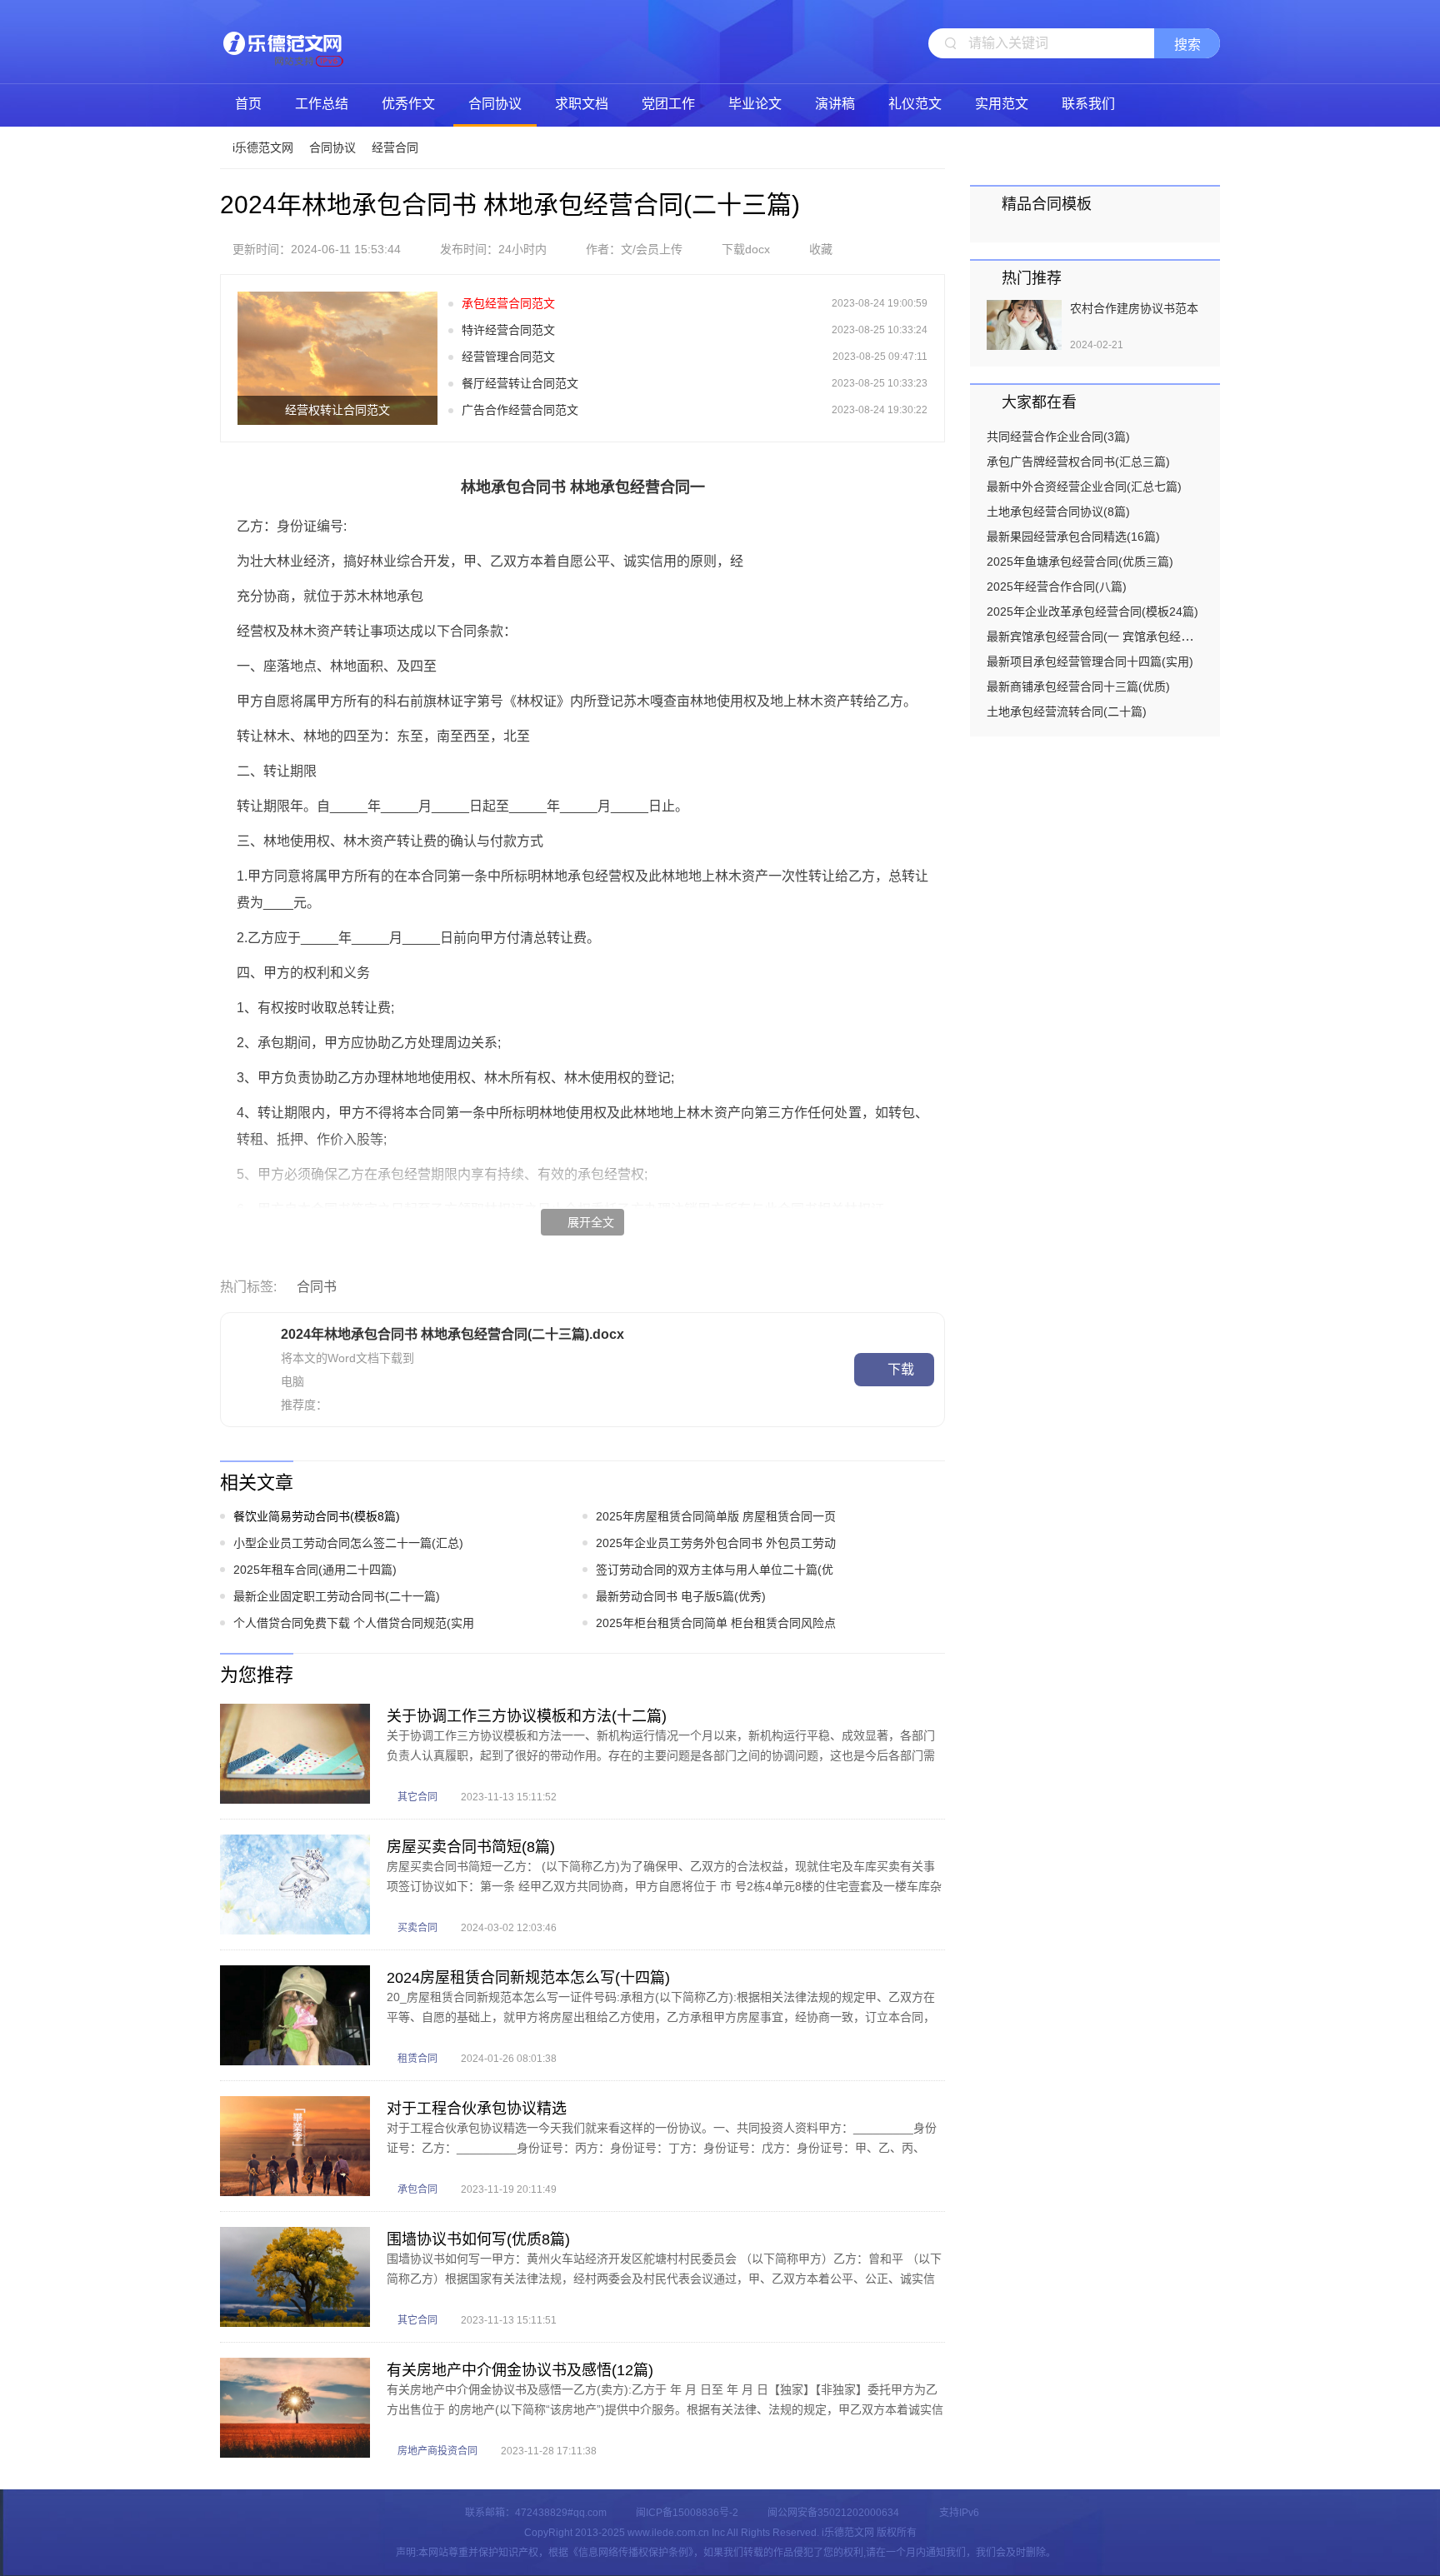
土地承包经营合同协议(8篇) (1058, 512)
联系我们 (1088, 104)
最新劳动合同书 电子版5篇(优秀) (681, 1596)
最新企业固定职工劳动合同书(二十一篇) (337, 1596)
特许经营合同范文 (508, 330)
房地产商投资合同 (437, 2451)
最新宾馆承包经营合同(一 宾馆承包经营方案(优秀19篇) (1130, 637)
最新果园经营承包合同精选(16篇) (1073, 537)
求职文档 (582, 104)
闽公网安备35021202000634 (833, 2513)
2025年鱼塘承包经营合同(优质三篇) (1080, 562)
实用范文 (1002, 104)
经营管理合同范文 (508, 357)
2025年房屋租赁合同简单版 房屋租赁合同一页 (716, 1516)
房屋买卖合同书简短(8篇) (471, 1847)
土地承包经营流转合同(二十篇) (1067, 711)
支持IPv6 (959, 2513)
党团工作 (668, 104)
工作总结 (322, 104)
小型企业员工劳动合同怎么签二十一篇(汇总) (348, 1543)
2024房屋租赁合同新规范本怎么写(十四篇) (528, 1978)
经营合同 (395, 147)
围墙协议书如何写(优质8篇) (478, 2239)
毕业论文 (755, 104)
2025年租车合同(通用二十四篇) (315, 1570)
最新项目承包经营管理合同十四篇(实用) (1090, 661)
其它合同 (417, 1797)
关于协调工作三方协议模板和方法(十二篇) (527, 1716)
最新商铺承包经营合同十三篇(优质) (1078, 686)
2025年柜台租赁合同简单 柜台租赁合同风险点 (716, 1623)
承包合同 (417, 2189)
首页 (248, 104)
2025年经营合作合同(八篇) (1057, 587)
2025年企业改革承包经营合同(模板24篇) (1092, 612)
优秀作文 (408, 104)
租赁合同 (417, 2059)
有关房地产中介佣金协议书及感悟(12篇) (520, 2370)
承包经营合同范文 (508, 303)
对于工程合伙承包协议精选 (477, 2109)
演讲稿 (835, 104)
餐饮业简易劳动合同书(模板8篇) (317, 1516)
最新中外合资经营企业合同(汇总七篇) (1084, 487)
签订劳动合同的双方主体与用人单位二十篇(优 (715, 1570)
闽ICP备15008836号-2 (687, 2513)
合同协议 (495, 104)
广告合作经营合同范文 (520, 410)
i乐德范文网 (282, 42)
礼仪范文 (915, 104)
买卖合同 (417, 1928)
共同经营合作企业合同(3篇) (1058, 437)
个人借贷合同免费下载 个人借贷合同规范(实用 (354, 1623)
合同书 (317, 1287)
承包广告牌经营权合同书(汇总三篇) (1078, 462)
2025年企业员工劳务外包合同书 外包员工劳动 (716, 1543)
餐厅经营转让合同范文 (520, 383)
